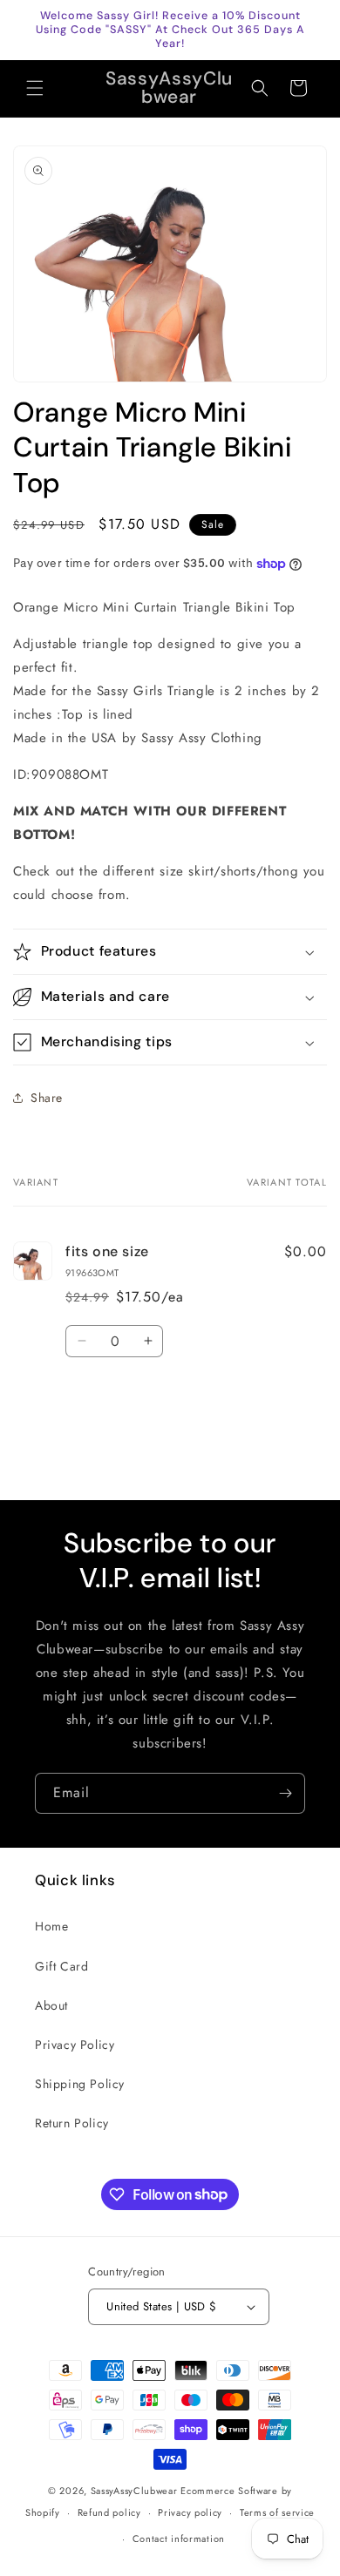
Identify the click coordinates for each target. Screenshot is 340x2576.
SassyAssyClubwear (134, 2491)
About (51, 2005)
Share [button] (47, 1098)
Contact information (179, 2539)
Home (51, 1926)
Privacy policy (190, 2512)
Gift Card (61, 1966)
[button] (35, 88)
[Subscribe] (285, 1793)
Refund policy (109, 2512)
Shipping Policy (80, 2084)
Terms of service (277, 2512)
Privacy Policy (75, 2045)
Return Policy (72, 2123)
